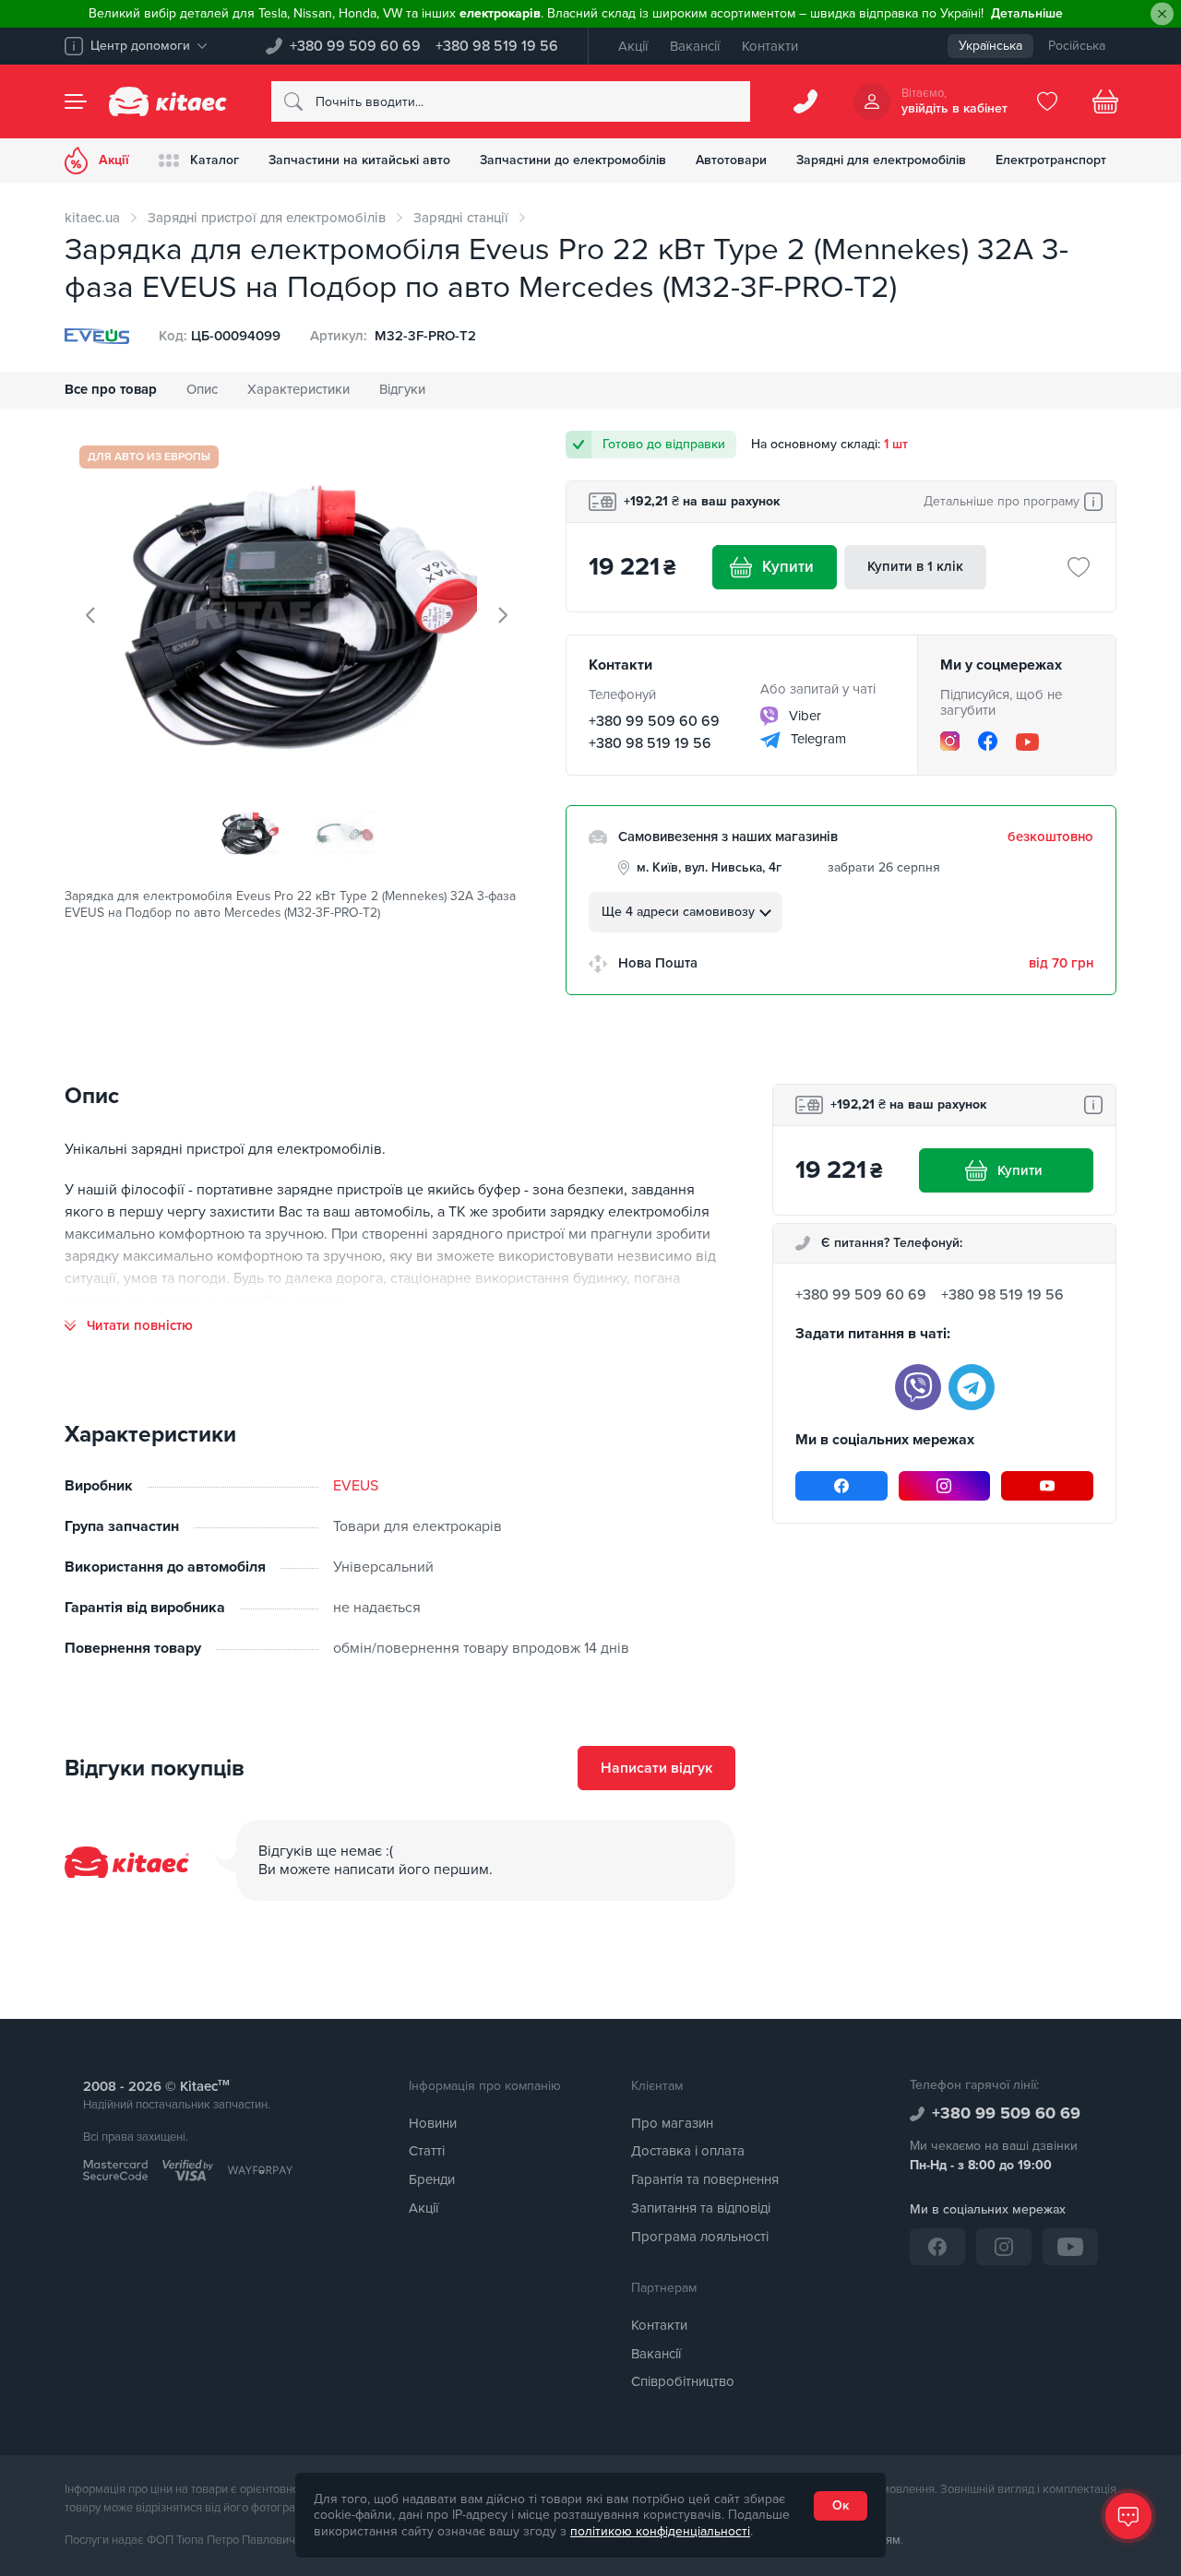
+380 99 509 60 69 (355, 46)
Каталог (215, 160)
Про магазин (672, 2123)
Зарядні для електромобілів (881, 160)
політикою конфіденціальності (660, 2531)
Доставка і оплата (688, 2151)
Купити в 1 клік (915, 566)
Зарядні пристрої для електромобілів (267, 218)
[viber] (918, 1387)
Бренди (432, 2179)
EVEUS (356, 1486)
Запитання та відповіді (701, 2208)
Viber (803, 716)
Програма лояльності (700, 2237)
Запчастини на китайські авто (359, 160)
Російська (1077, 46)
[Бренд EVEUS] (97, 336)
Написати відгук (656, 1768)
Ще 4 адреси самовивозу (678, 912)
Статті (427, 2151)
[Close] (1162, 14)
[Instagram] (950, 741)
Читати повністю (140, 1326)
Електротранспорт (1051, 160)
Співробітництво (683, 2381)
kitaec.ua (92, 218)
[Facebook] (988, 741)
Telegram (817, 739)
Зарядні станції (461, 218)
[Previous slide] (91, 615)
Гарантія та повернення (705, 2179)
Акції (633, 46)
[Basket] (1105, 101)
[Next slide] (502, 615)
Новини (433, 2123)
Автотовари (731, 160)
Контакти (770, 46)
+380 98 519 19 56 (497, 46)
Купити (788, 567)
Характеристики (298, 389)
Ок (841, 2505)
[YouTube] (1027, 742)
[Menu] (76, 101)
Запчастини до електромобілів (573, 160)
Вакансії (695, 46)
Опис (202, 389)
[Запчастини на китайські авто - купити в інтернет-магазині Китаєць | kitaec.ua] (168, 101)
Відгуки (402, 389)
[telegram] (972, 1387)
